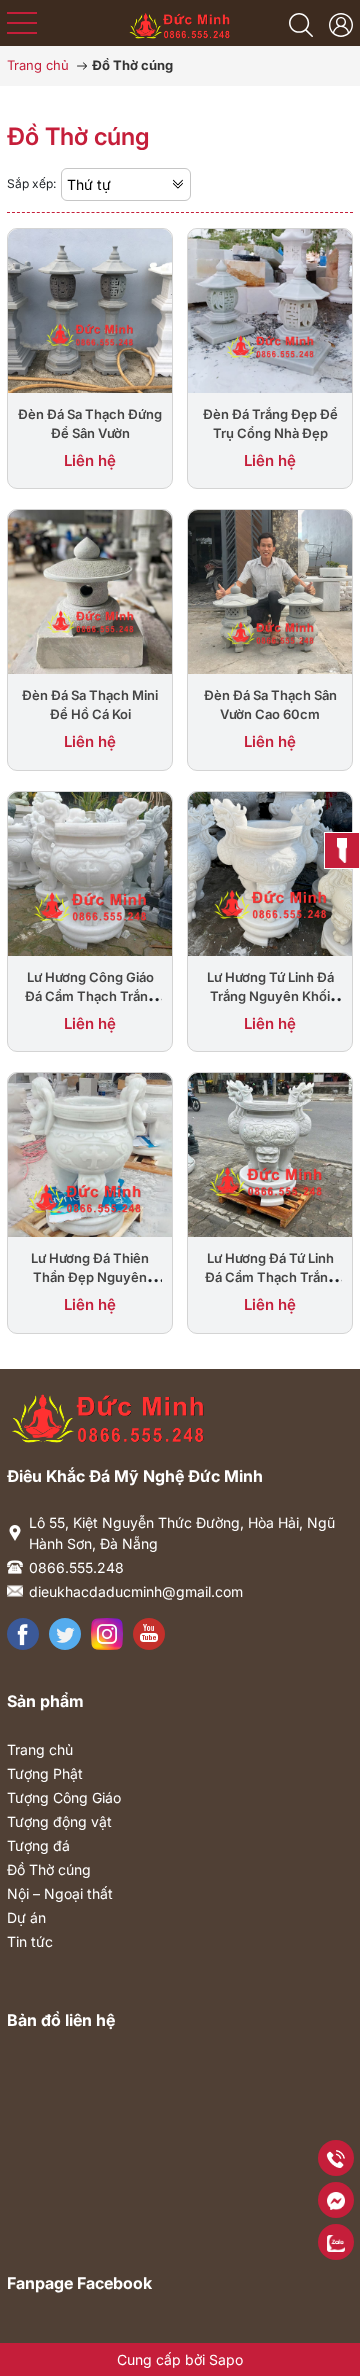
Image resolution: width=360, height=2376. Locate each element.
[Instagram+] (107, 1634)
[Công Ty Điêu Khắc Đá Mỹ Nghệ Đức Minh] (180, 21)
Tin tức (30, 1941)
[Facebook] (23, 1634)
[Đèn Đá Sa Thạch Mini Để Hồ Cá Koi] (90, 591)
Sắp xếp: (31, 183)
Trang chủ (40, 1749)
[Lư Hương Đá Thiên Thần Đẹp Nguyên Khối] (90, 1154)
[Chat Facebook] (336, 2199)
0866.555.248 (76, 1567)
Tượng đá (38, 1845)
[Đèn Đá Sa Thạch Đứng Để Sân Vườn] (90, 309)
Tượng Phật (45, 1773)
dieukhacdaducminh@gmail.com (136, 1591)
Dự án (26, 1917)
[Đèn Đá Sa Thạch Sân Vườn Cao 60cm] (270, 591)
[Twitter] (65, 1634)
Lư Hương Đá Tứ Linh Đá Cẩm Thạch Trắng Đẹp (270, 1277)
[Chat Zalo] (336, 2241)
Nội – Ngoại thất (60, 1893)
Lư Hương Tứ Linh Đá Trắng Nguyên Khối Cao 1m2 (270, 996)
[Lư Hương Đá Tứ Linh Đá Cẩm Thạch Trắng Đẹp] (270, 1154)
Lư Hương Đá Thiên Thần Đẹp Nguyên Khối (90, 1277)
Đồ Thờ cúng (49, 1869)
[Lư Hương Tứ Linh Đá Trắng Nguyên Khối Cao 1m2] (270, 872)
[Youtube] (149, 1634)
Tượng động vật (59, 1821)
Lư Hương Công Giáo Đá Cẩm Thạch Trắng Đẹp (90, 996)
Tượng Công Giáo (64, 1797)
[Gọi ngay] (336, 2157)
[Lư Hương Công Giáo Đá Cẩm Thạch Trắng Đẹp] (90, 872)
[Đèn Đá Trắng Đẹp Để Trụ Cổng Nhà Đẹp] (270, 309)
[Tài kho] (341, 23)
